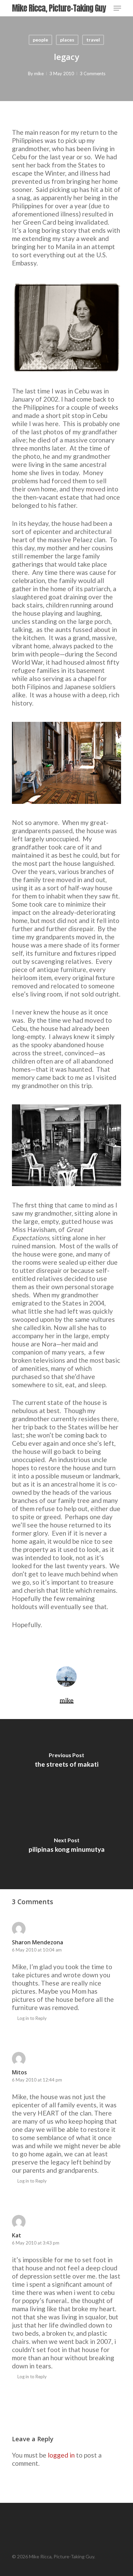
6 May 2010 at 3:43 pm (36, 2243)
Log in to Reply (32, 2018)
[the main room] (66, 1145)
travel (93, 40)
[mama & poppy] (66, 327)
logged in (61, 2455)
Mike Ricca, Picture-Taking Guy (59, 8)
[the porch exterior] (66, 763)
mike (39, 74)
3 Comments (93, 74)
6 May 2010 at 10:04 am (37, 1950)
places (67, 40)
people (40, 40)
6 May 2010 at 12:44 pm (37, 2080)
